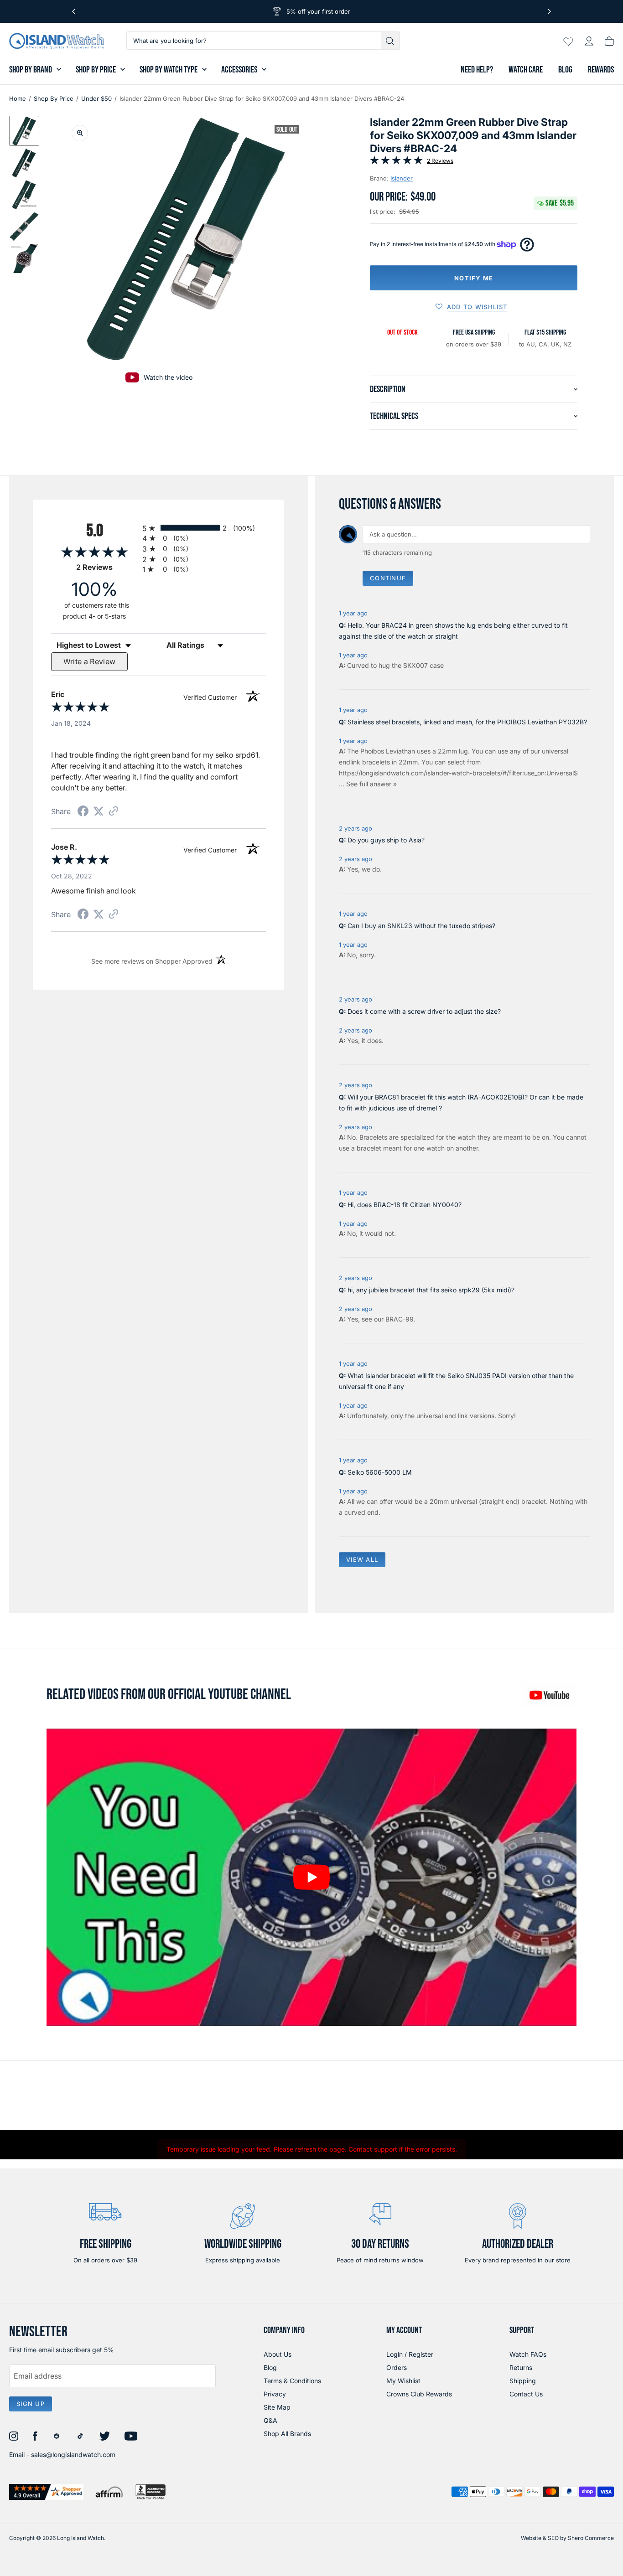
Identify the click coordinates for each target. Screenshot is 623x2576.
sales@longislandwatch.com (73, 2455)
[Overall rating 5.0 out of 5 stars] (396, 162)
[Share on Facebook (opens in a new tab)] (83, 812)
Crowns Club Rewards (419, 2394)
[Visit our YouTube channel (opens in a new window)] (549, 1695)
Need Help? (477, 70)
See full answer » (371, 784)
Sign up (31, 2404)
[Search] (391, 41)
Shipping (523, 2381)
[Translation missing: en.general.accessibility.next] (549, 11)
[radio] (204, 528)
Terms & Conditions (292, 2381)
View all (362, 1559)
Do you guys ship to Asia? (386, 840)
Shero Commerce (591, 2538)
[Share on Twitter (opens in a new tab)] (99, 811)
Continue (388, 578)
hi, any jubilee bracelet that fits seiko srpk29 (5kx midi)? (431, 1290)
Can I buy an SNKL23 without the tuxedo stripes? (421, 926)
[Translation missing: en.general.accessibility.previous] (74, 11)
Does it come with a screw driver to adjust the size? (424, 1011)
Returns (521, 2367)
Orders (397, 2367)
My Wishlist (403, 2381)
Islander (402, 178)
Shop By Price (96, 70)
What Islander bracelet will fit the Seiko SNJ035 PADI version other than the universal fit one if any (456, 1381)
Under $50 (96, 98)
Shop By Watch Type (169, 70)
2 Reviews (440, 161)
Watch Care (526, 70)
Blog (565, 70)
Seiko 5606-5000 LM (380, 1472)
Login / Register (410, 2354)
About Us (278, 2354)
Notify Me (474, 278)
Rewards (601, 70)
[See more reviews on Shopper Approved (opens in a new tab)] (114, 812)
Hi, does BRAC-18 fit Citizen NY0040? (405, 1205)
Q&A (270, 2420)
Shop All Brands (287, 2434)
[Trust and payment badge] (46, 2492)
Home (18, 98)
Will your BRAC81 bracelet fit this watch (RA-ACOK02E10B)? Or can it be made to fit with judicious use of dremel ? (461, 1102)
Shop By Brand (31, 70)
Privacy (275, 2394)
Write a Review (90, 661)
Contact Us (526, 2394)
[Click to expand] (80, 133)
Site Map (277, 2407)
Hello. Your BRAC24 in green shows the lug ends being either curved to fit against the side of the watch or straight (453, 631)
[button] (24, 131)
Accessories (239, 70)
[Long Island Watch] (57, 41)
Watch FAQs (528, 2354)
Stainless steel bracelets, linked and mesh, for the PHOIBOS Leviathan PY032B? (467, 722)
